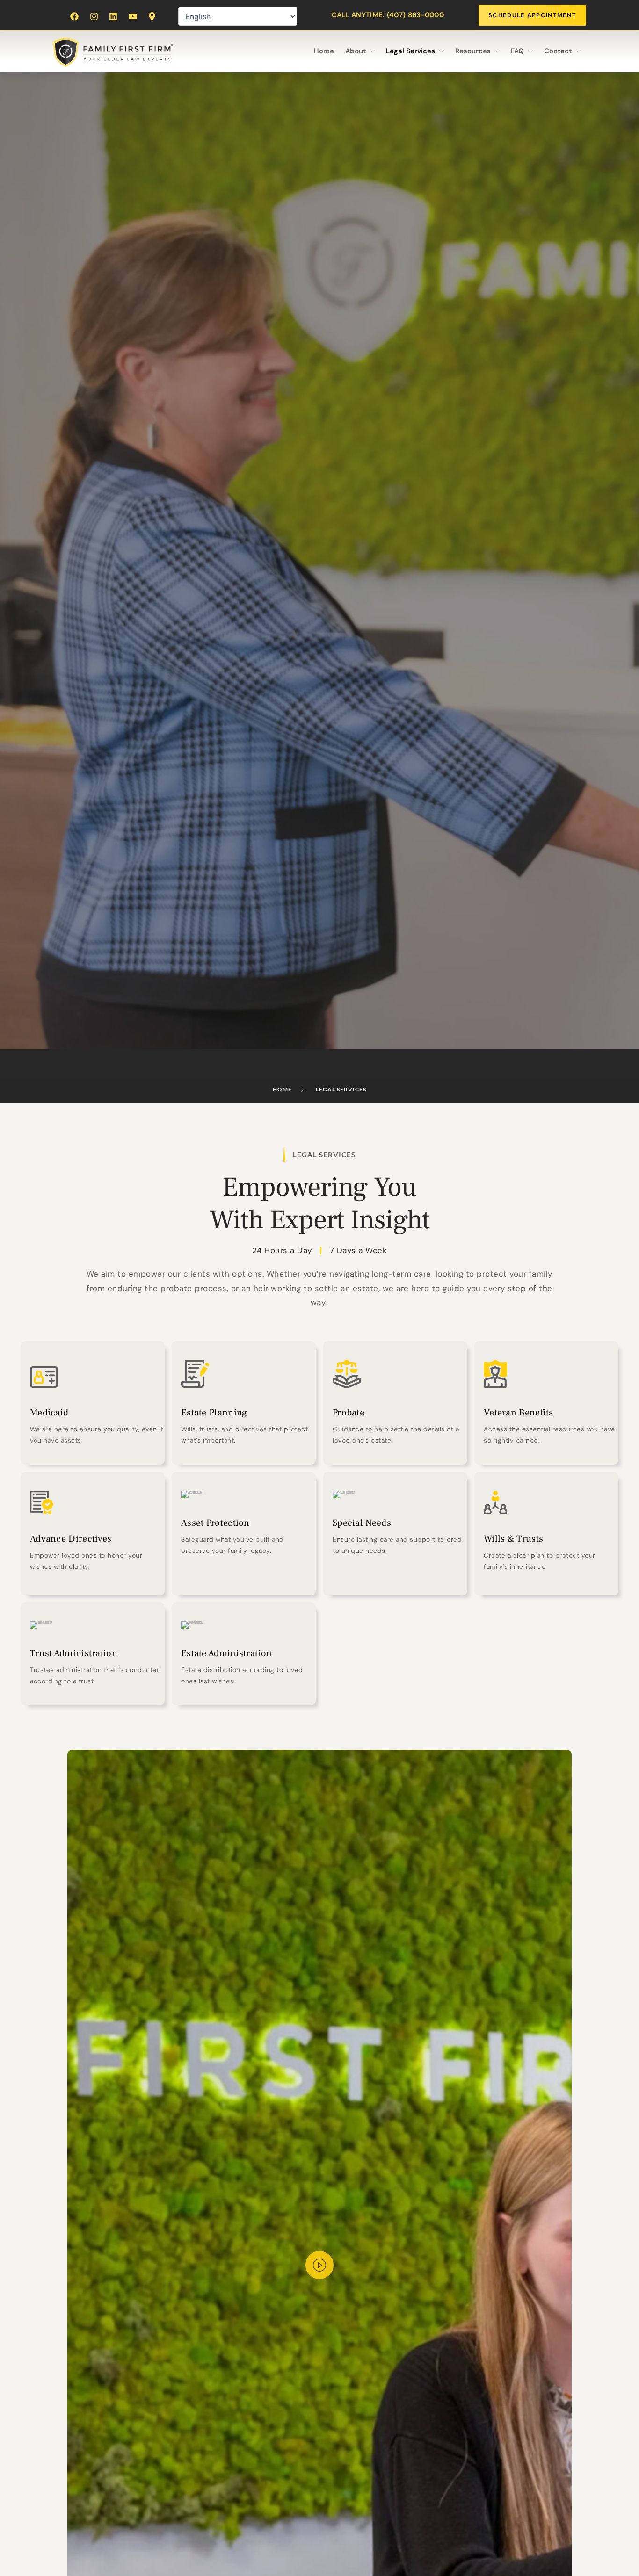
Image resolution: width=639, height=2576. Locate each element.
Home (324, 51)
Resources (473, 51)
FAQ (517, 51)
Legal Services (410, 51)
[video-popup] (319, 2265)
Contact (558, 51)
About (356, 51)
